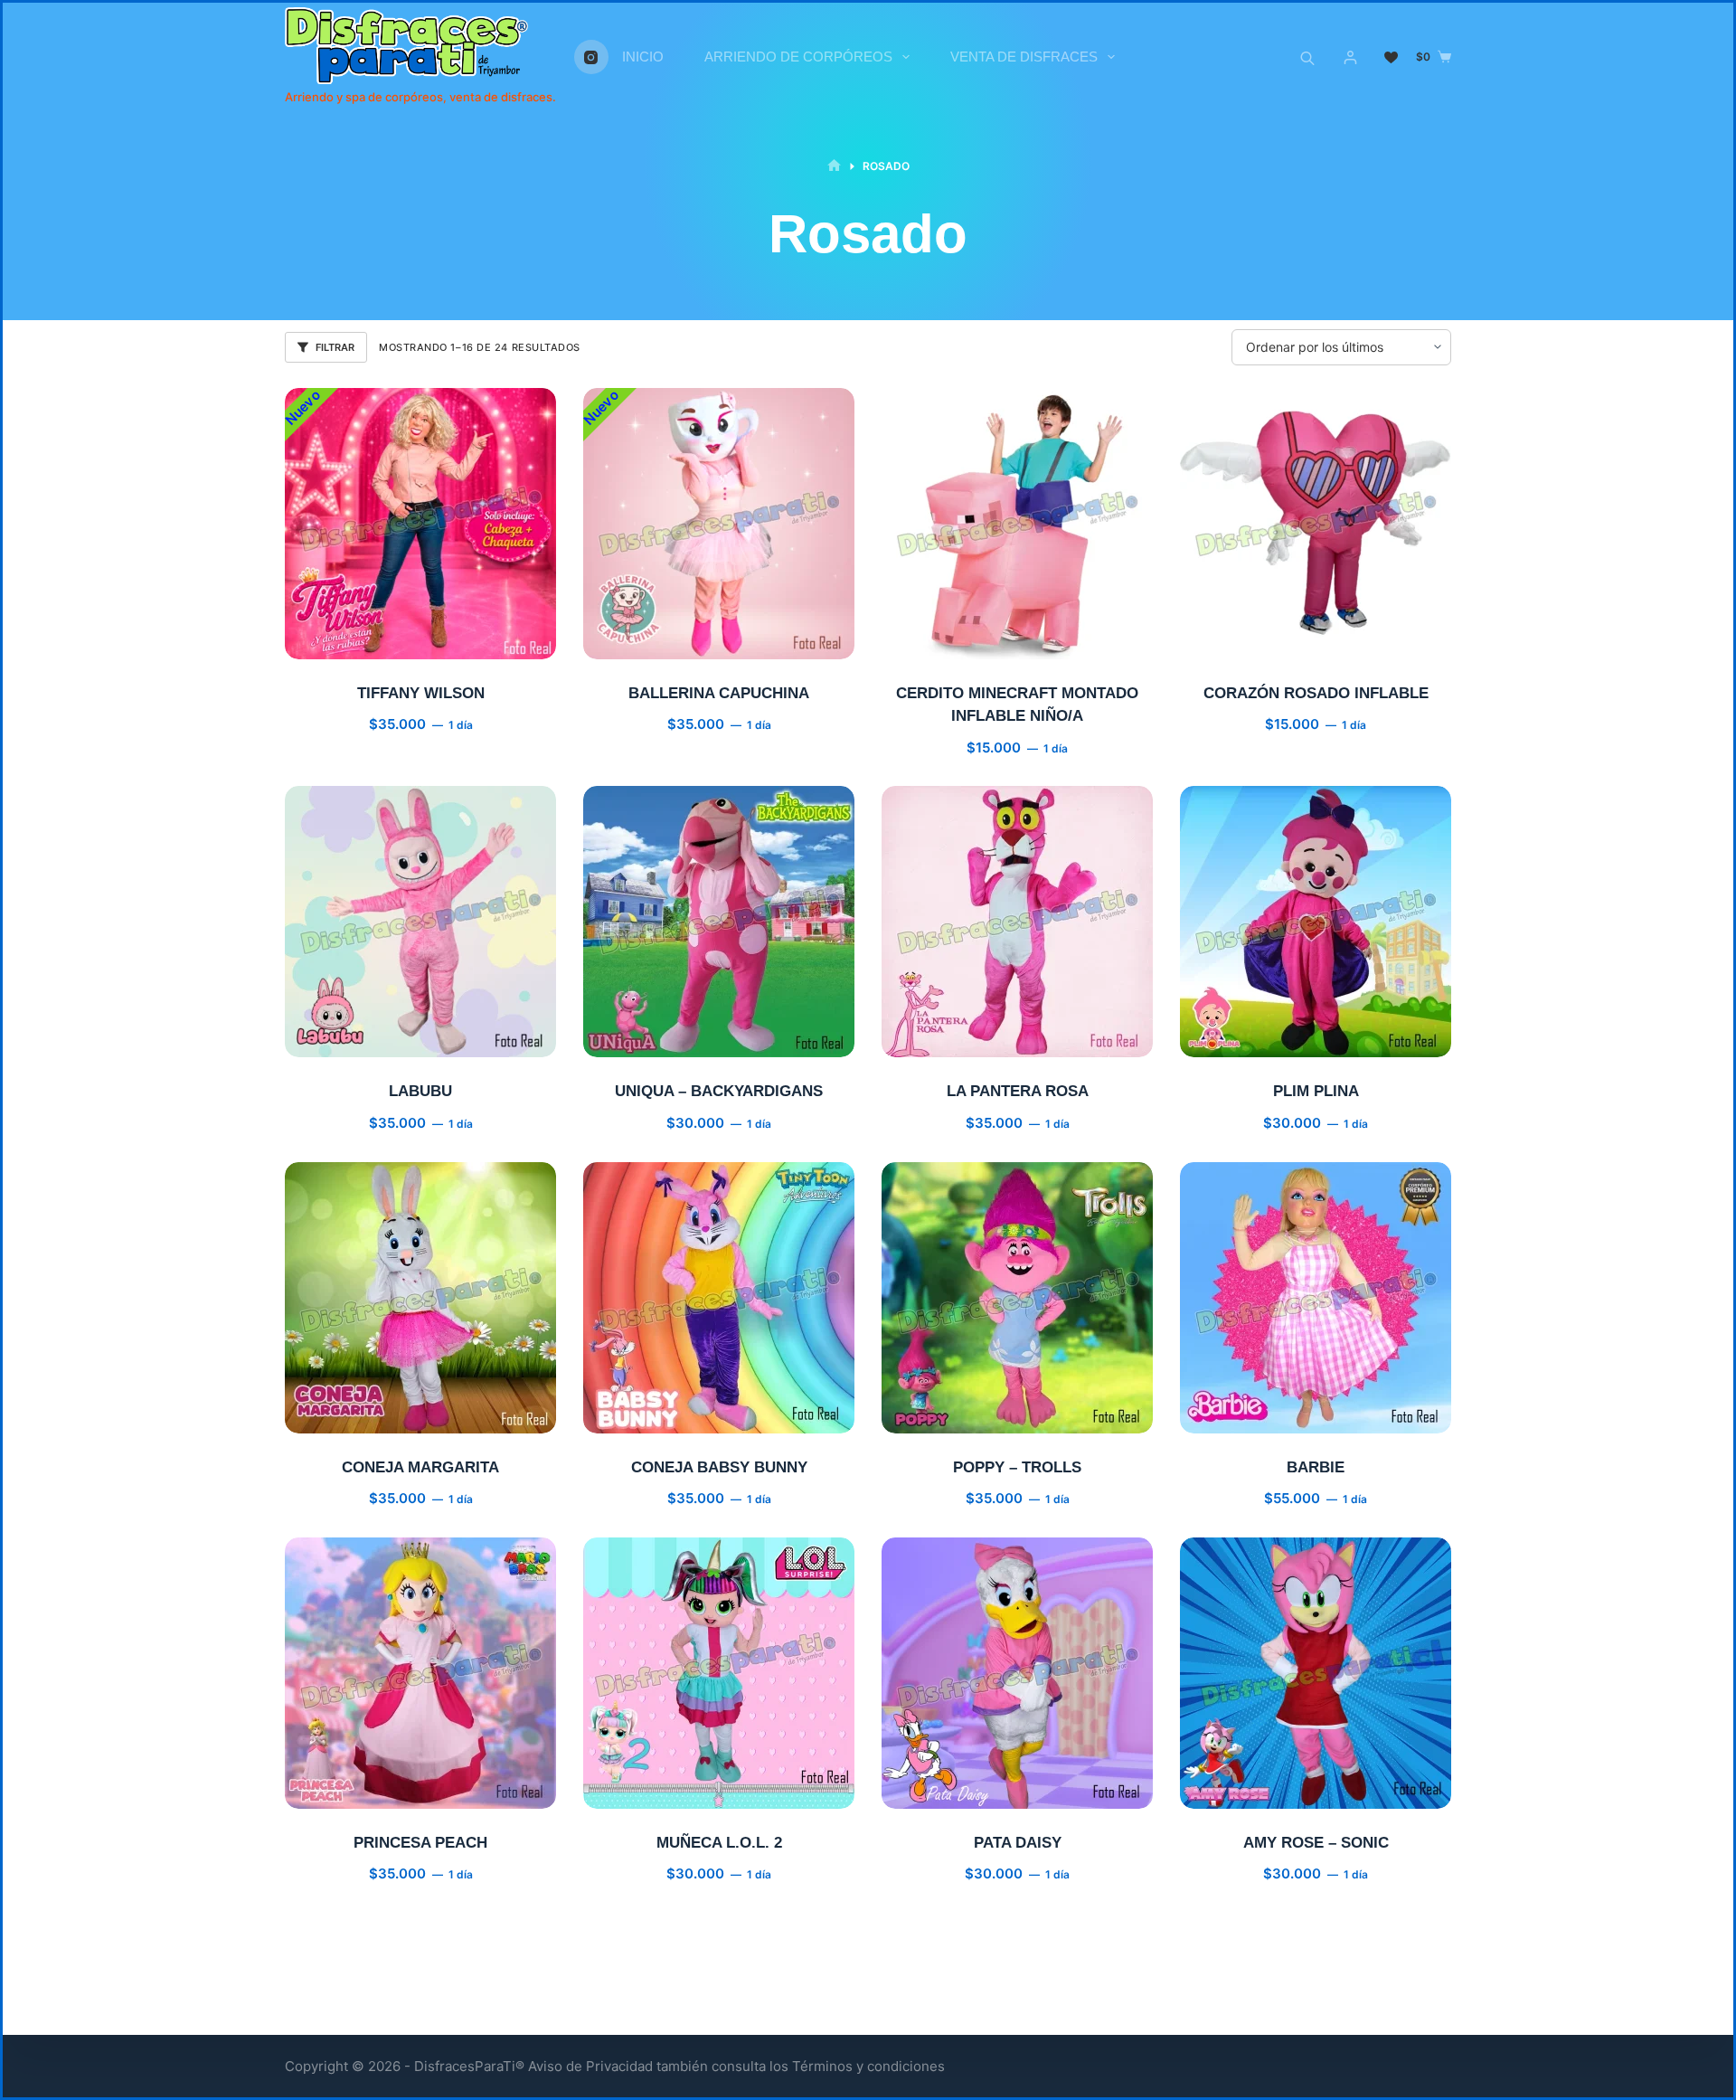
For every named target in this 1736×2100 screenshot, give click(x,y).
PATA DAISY (1018, 1843)
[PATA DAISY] (1017, 1673)
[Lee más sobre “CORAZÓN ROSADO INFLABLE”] (1234, 637)
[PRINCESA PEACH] (420, 1673)
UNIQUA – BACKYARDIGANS (719, 1091)
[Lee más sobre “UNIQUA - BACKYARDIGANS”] (637, 1035)
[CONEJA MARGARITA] (420, 1298)
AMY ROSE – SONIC (1316, 1843)
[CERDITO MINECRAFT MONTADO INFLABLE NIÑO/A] (1017, 524)
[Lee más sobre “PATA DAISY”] (936, 1786)
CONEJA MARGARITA (420, 1467)
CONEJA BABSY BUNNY (719, 1467)
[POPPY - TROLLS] (1017, 1298)
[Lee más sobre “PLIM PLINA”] (1234, 1035)
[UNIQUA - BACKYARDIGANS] (719, 922)
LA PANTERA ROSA (1018, 1091)
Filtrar (335, 347)
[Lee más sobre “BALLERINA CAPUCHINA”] (637, 637)
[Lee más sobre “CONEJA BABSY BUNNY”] (637, 1411)
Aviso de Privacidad (590, 2066)
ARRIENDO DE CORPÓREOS (798, 57)
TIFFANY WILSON (421, 693)
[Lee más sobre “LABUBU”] (339, 1035)
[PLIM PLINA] (1316, 922)
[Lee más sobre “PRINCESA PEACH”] (339, 1786)
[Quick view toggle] (502, 637)
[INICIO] (834, 166)
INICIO (643, 57)
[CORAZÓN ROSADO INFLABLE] (1316, 524)
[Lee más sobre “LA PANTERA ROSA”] (936, 1035)
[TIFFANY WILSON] (420, 524)
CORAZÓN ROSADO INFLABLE (1316, 693)
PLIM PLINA (1316, 1091)
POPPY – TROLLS (1017, 1467)
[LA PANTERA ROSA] (1017, 922)
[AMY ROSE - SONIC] (1316, 1673)
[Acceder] (1350, 57)
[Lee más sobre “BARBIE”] (1234, 1411)
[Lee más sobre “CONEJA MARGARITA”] (339, 1411)
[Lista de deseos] (1391, 57)
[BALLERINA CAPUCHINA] (719, 524)
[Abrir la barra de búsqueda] (1307, 57)
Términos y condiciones (868, 2066)
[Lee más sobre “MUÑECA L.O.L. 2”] (637, 1786)
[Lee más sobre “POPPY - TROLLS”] (936, 1411)
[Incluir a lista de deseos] (420, 637)
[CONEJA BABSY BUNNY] (719, 1298)
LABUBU (420, 1091)
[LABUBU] (420, 922)
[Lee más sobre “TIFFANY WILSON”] (339, 637)
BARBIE (1316, 1467)
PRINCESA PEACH (420, 1843)
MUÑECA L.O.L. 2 (719, 1843)
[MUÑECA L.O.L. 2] (719, 1673)
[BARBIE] (1316, 1298)
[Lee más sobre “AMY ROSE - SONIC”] (1234, 1786)
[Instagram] (591, 57)
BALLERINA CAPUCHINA (719, 693)
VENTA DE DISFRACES (1024, 57)
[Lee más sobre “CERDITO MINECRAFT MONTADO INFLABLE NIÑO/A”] (936, 637)
